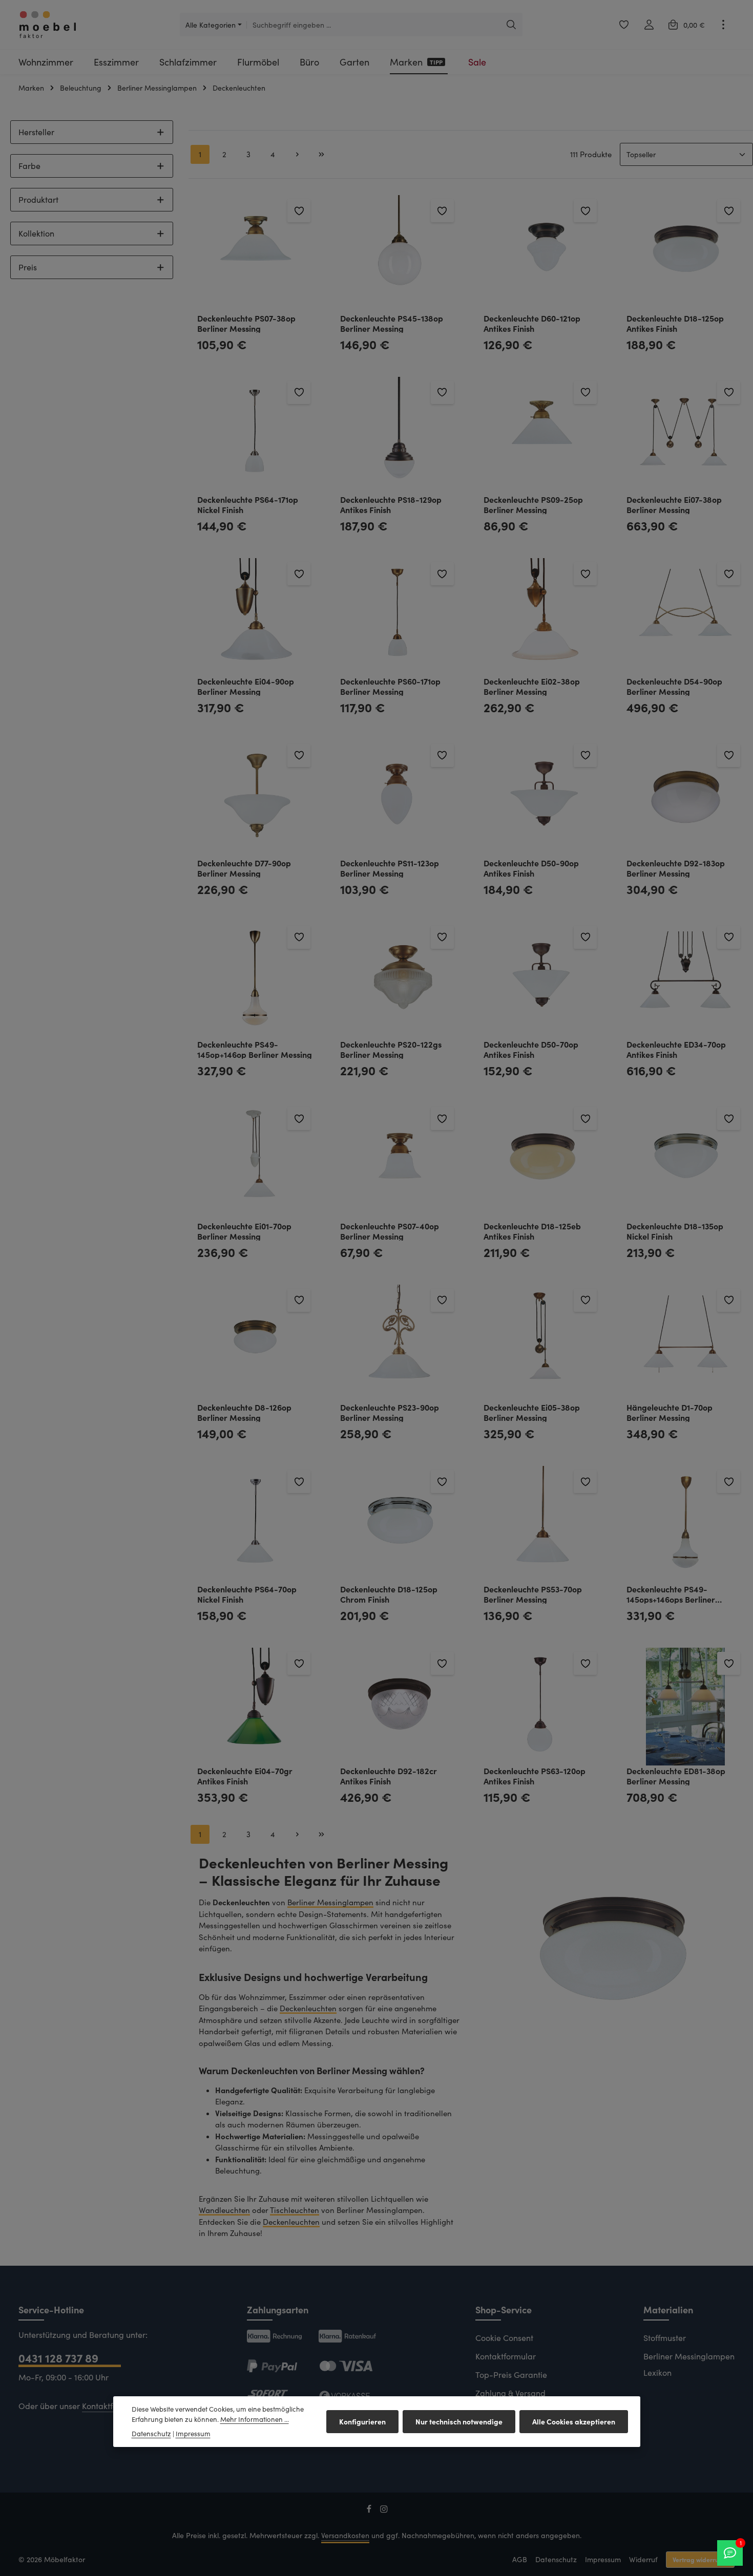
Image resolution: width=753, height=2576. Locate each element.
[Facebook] (370, 2511)
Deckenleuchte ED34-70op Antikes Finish (676, 1049)
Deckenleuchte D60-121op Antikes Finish (532, 323)
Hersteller (36, 132)
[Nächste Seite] (298, 155)
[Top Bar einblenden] (723, 25)
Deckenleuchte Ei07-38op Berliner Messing (674, 504)
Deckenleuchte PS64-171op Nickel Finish (248, 504)
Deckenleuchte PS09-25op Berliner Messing (533, 504)
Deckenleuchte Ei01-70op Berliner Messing (244, 1231)
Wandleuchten (224, 2210)
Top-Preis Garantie (511, 2375)
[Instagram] (384, 2511)
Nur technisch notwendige (459, 2421)
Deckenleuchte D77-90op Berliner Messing (244, 868)
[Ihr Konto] (649, 25)
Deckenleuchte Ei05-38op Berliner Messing (532, 1412)
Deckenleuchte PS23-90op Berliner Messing (390, 1412)
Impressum (603, 2559)
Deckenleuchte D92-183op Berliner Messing (676, 868)
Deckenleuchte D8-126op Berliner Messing (244, 1412)
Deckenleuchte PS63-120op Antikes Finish (535, 1775)
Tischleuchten (295, 2210)
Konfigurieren (362, 2421)
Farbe (29, 166)
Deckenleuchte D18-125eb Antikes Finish (532, 1231)
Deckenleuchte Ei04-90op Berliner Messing (246, 686)
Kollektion (36, 233)
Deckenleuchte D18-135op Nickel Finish (675, 1231)
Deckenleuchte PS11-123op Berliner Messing (390, 868)
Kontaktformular (112, 2406)
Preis (28, 267)
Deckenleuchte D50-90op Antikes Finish (531, 868)
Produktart (38, 199)
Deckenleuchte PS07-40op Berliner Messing (390, 1231)
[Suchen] (511, 25)
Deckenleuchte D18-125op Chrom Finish (389, 1594)
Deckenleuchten (308, 2008)
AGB (520, 2559)
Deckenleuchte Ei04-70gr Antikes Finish (245, 1775)
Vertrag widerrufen (700, 2559)
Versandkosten (345, 2535)
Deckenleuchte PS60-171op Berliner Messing (390, 686)
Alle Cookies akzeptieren (574, 2421)
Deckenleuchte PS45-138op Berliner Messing (392, 323)
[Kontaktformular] (730, 2553)
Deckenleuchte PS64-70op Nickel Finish (247, 1594)
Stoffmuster (665, 2338)
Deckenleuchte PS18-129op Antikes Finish (391, 504)
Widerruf (643, 2559)
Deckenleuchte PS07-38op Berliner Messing (246, 323)
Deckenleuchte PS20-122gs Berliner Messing (391, 1049)
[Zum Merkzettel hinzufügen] (299, 211)
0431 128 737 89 (58, 2358)
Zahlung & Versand (510, 2393)
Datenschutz (556, 2559)
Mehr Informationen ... (255, 2419)
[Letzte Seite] (322, 155)
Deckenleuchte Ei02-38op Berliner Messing (532, 686)
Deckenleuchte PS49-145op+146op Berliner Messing (255, 1049)
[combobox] (374, 25)
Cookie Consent (504, 2338)
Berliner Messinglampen (330, 1902)
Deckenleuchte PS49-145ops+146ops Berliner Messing (671, 1594)
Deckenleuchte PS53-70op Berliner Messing (533, 1594)
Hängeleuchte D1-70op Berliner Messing (670, 1412)
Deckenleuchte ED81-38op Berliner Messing (676, 1775)
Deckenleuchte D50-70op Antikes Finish (531, 1049)
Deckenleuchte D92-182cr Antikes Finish (389, 1775)
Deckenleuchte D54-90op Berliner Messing (674, 686)
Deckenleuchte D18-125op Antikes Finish (675, 323)
